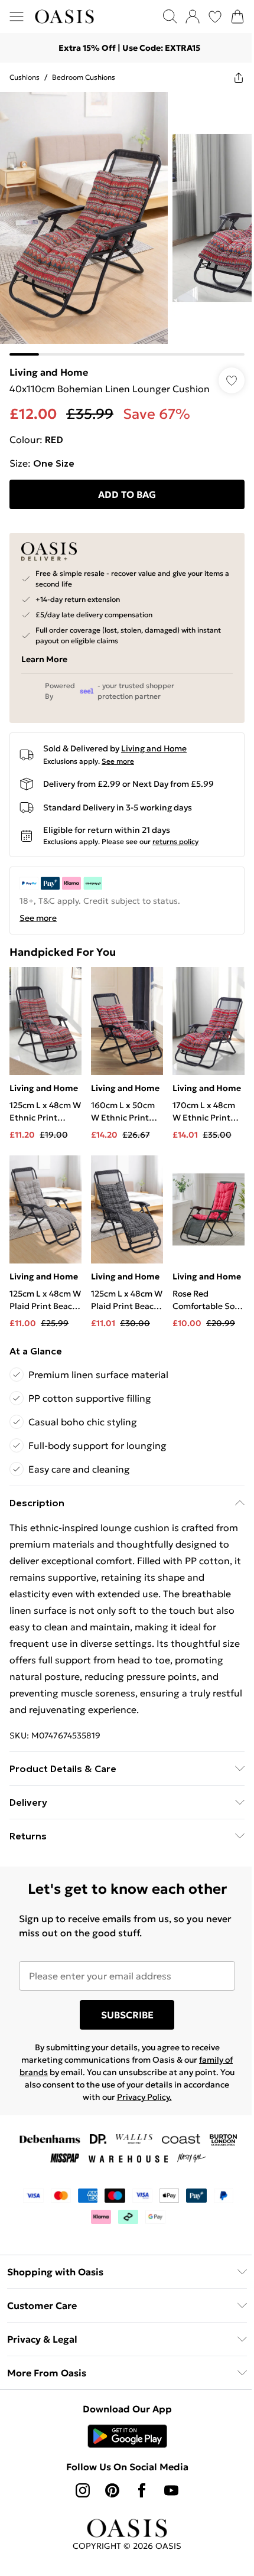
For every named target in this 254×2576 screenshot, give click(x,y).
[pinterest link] (112, 2490)
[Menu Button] (17, 17)
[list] (127, 224)
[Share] (239, 77)
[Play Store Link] (127, 2436)
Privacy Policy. (144, 2097)
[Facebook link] (142, 2490)
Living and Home (49, 372)
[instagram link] (83, 2490)
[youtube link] (171, 2490)
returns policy (175, 841)
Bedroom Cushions (84, 77)
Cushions (25, 77)
